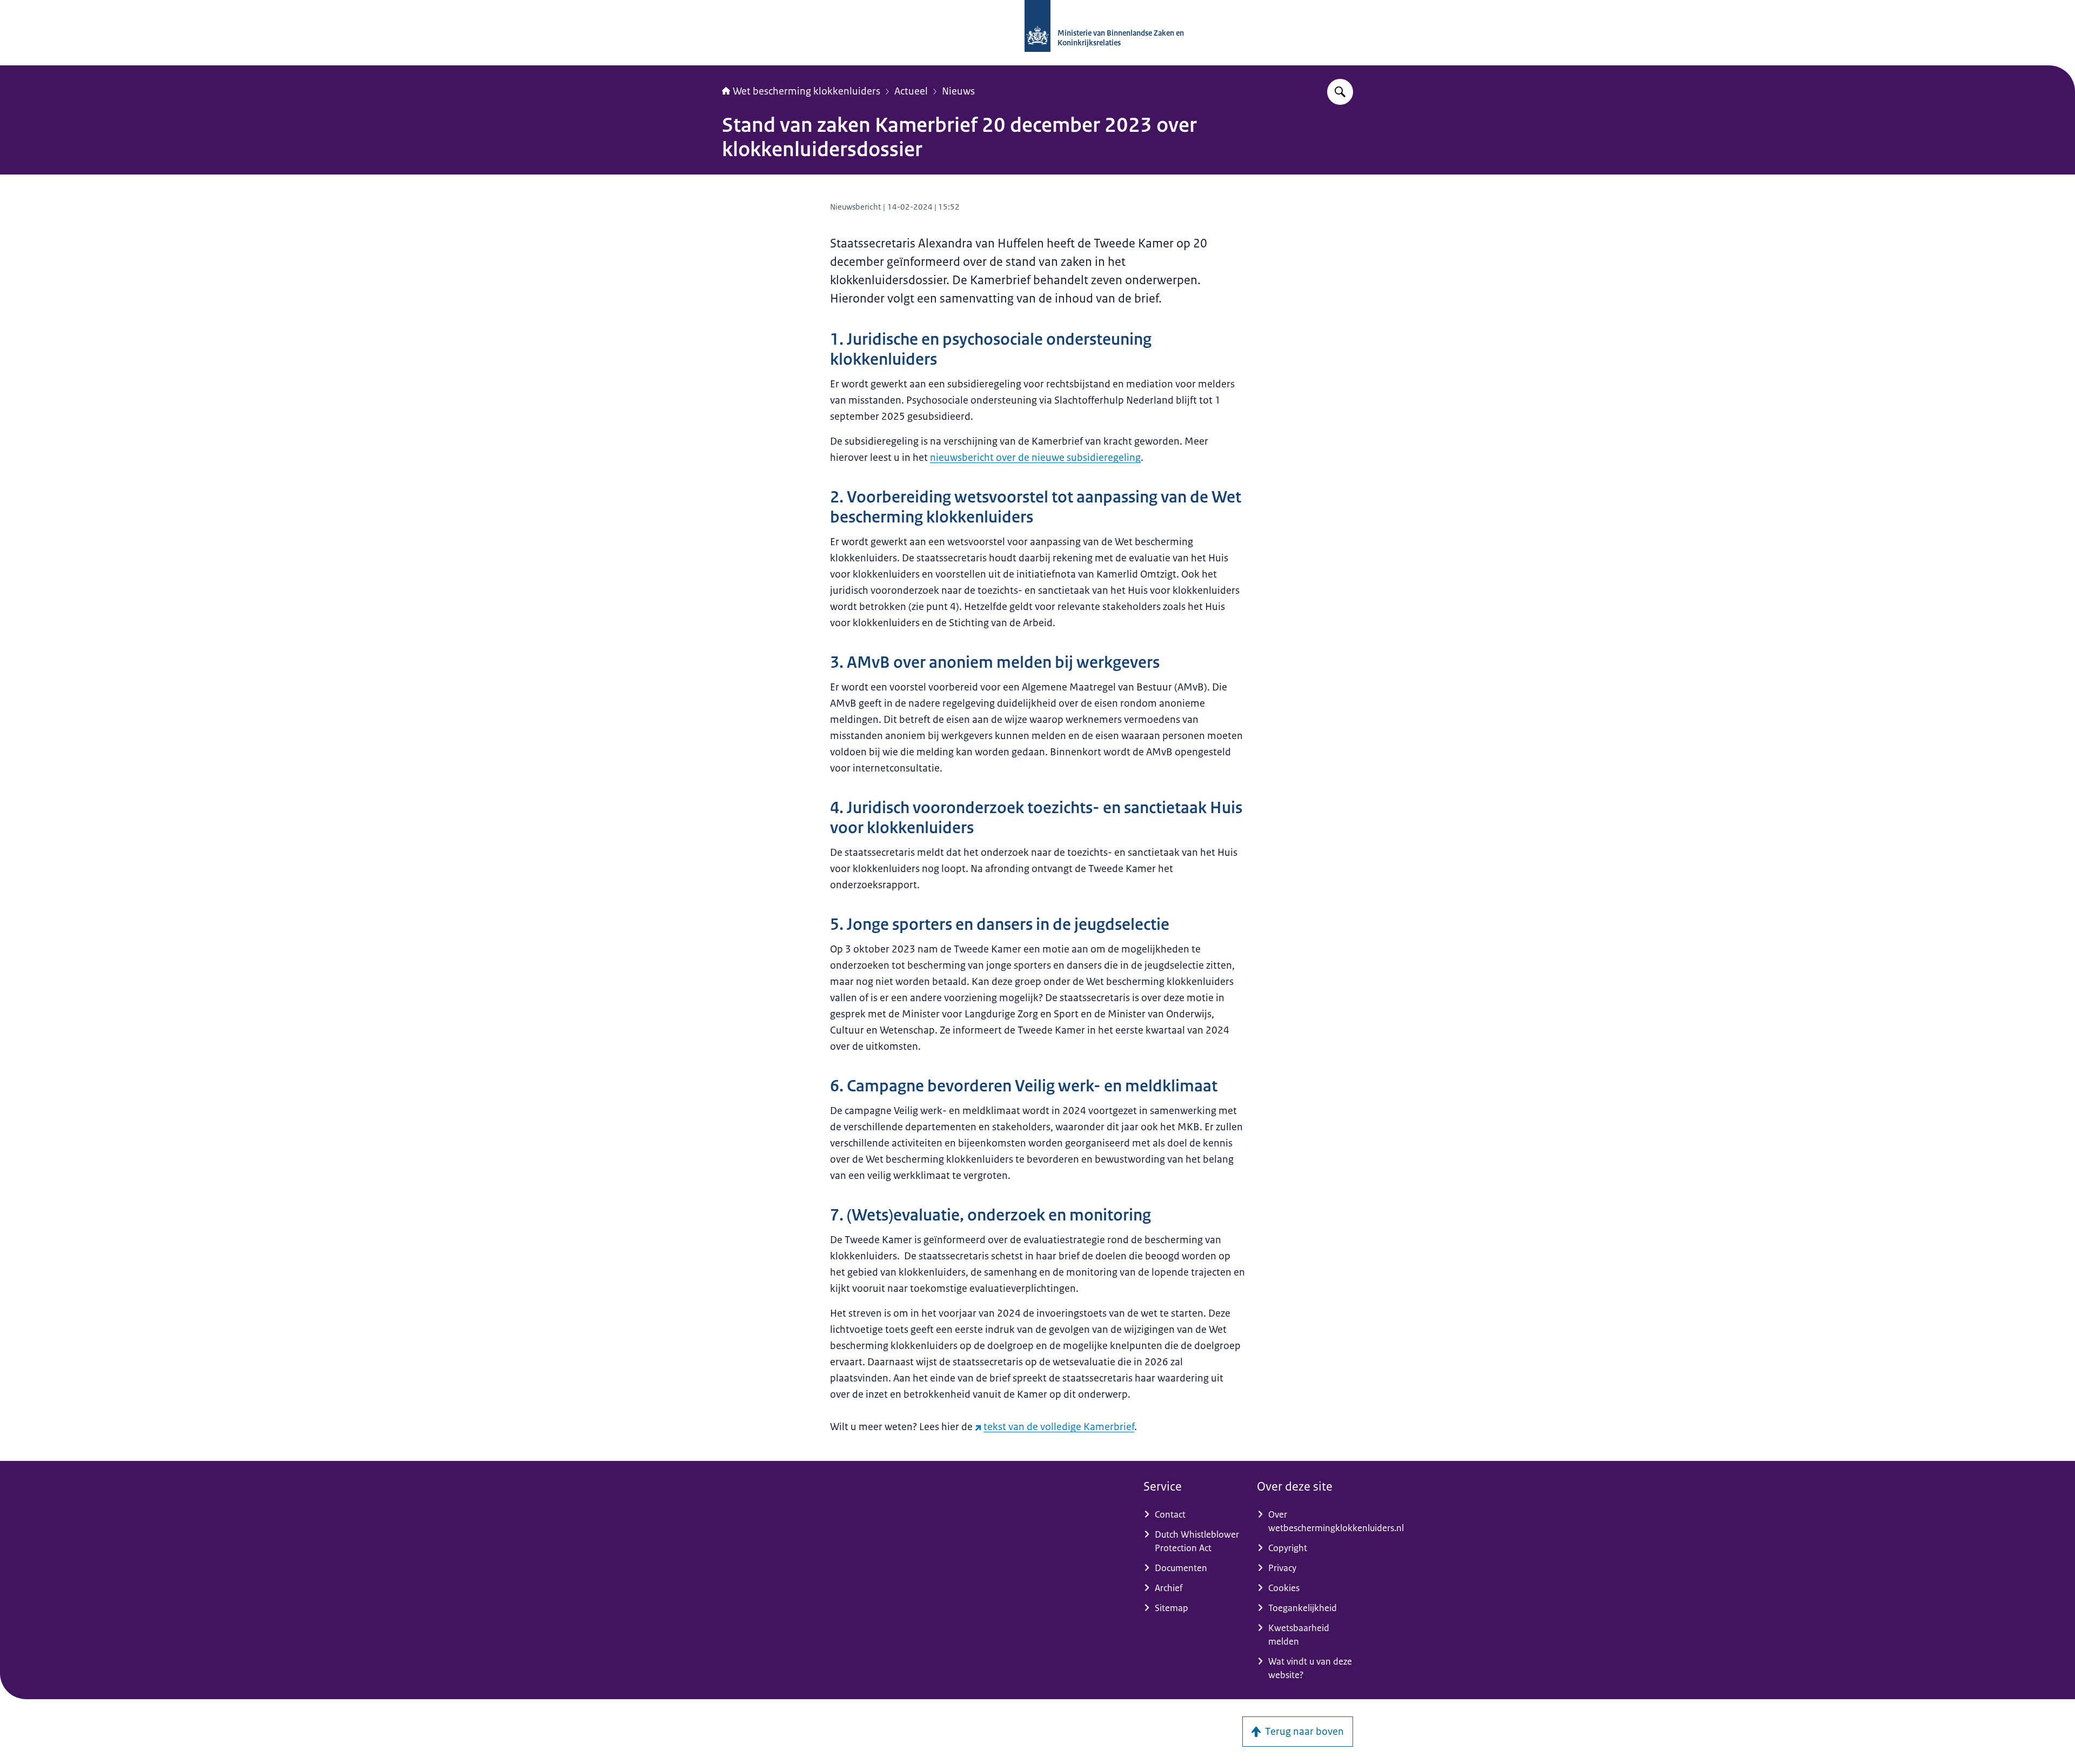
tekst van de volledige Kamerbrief (1059, 1427)
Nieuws (958, 91)
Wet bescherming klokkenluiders (806, 91)
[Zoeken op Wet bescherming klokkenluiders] (1340, 92)
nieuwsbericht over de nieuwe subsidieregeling (1035, 458)
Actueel (911, 91)
